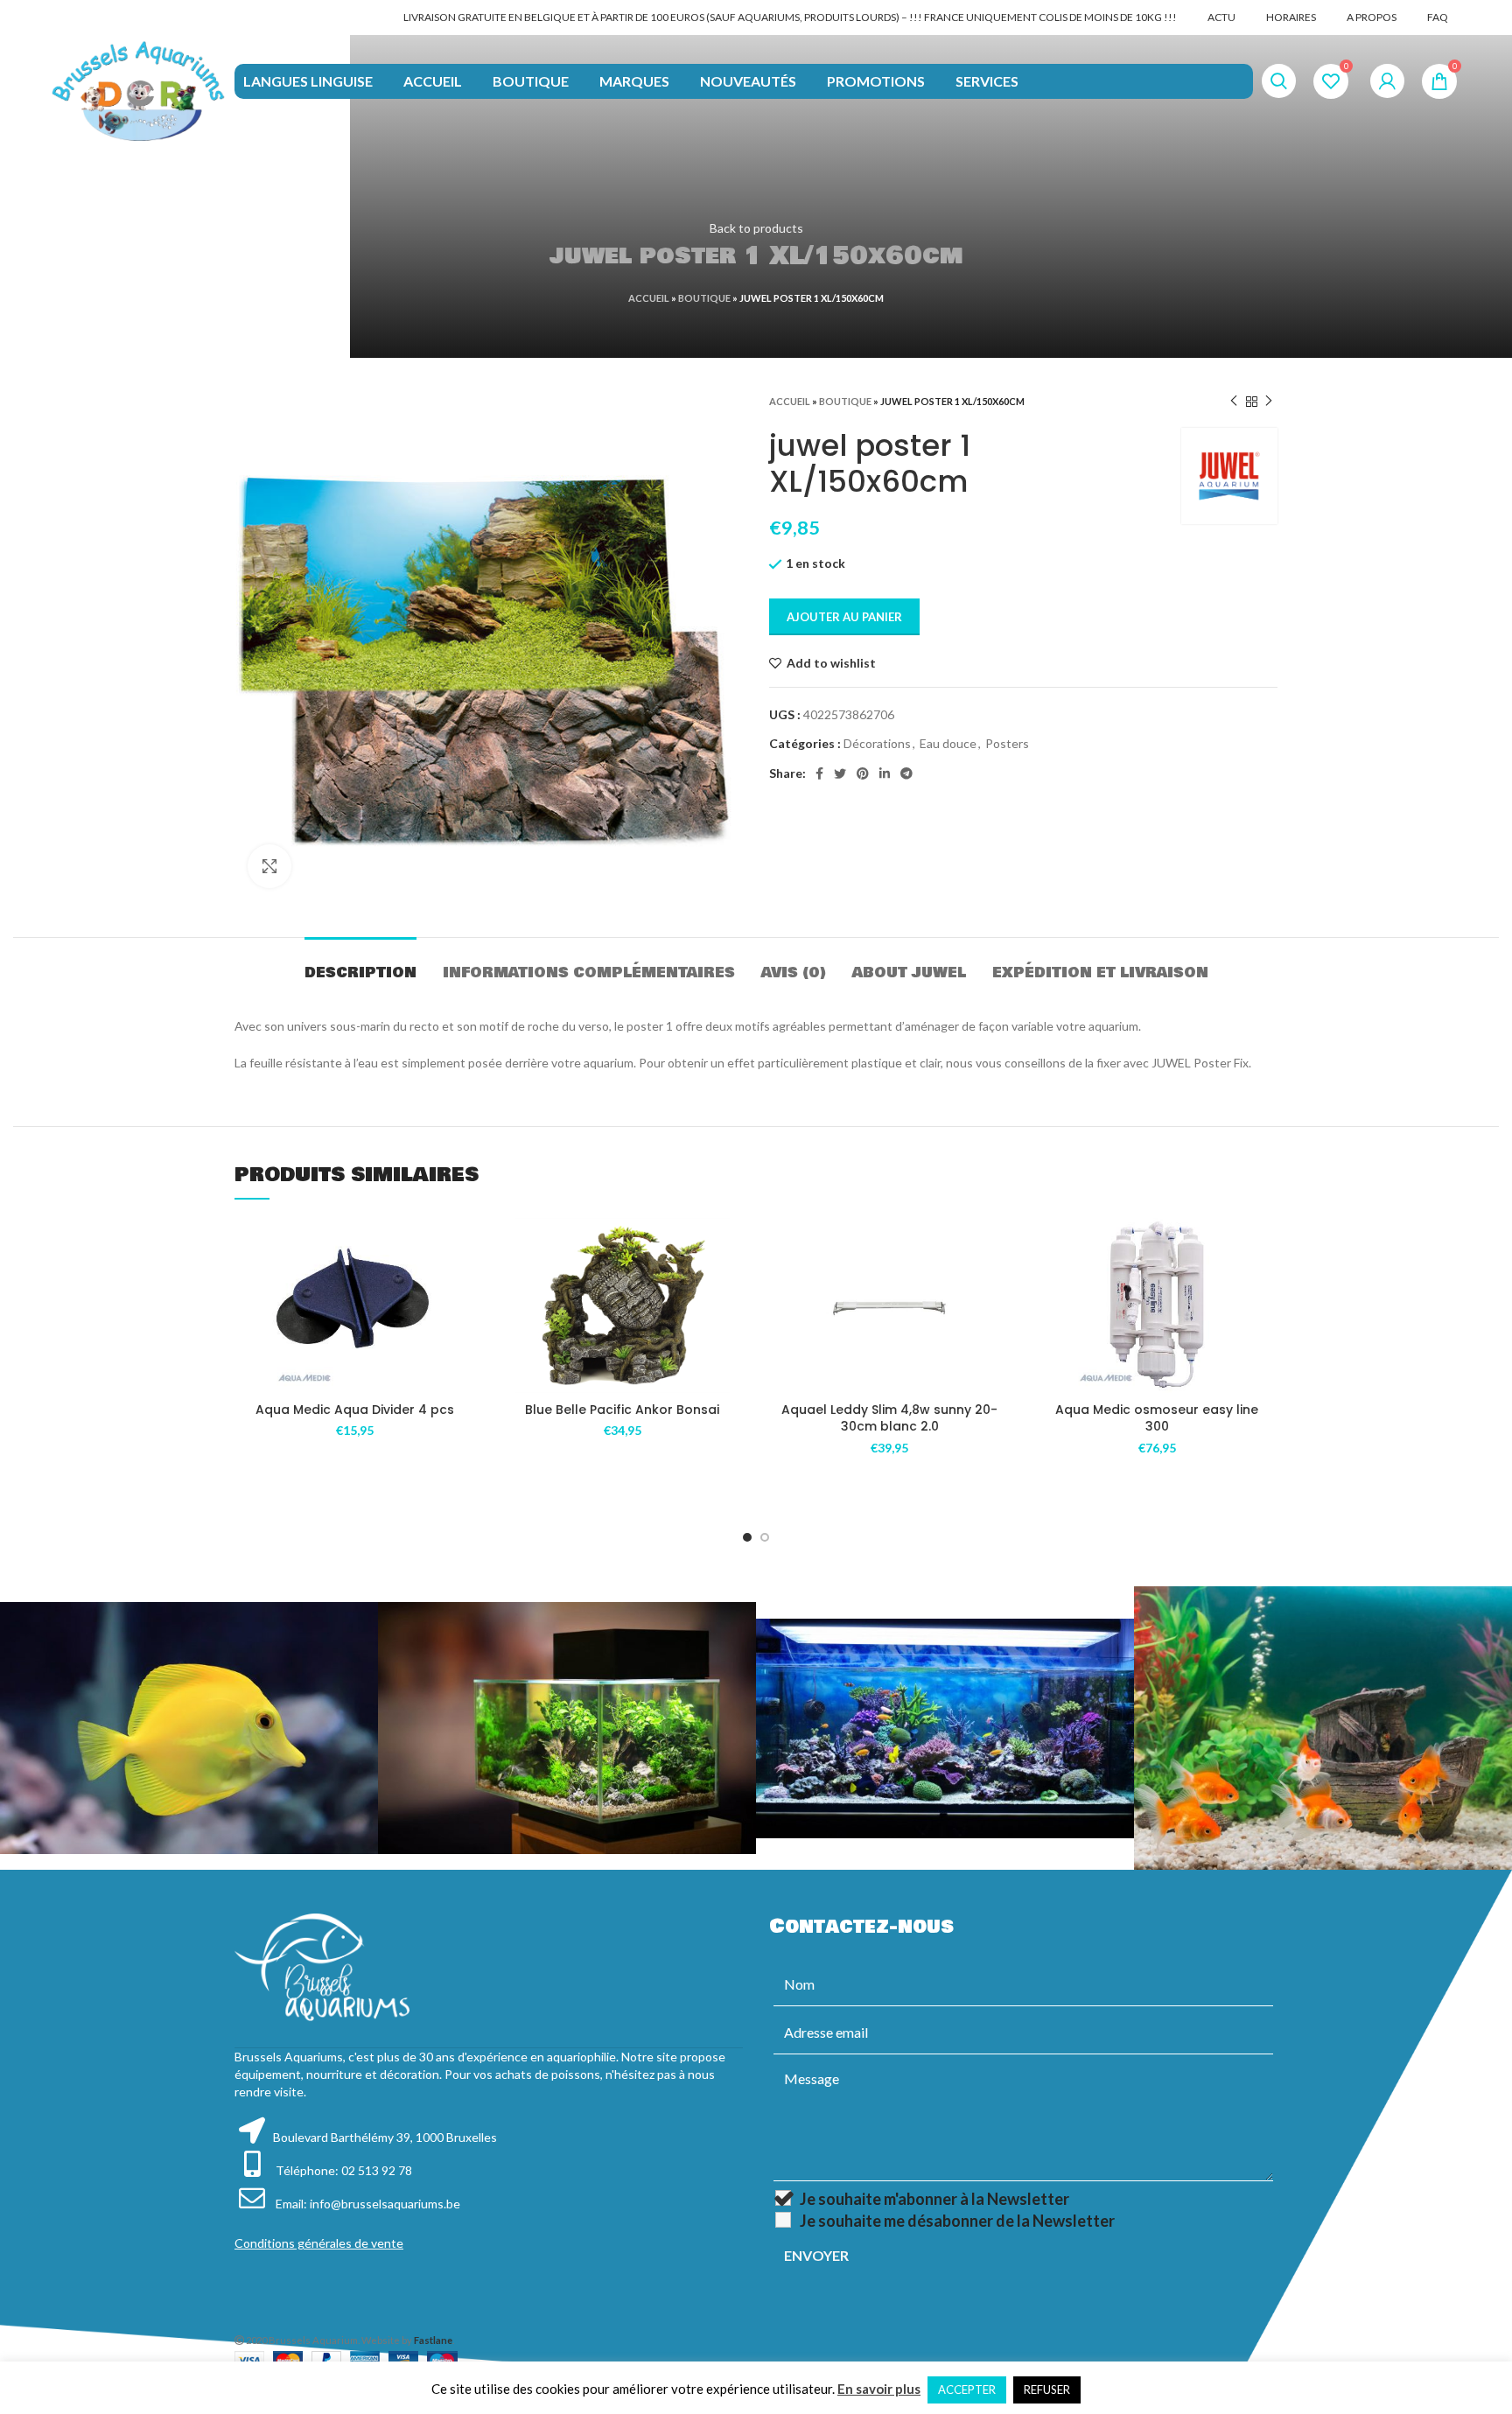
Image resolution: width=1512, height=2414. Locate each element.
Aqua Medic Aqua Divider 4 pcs (355, 1410)
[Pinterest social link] (863, 773)
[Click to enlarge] (269, 866)
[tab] (360, 964)
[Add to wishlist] (463, 1246)
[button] (463, 1286)
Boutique (704, 298)
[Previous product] (1234, 402)
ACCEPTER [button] (967, 2390)
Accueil (649, 298)
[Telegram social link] (906, 773)
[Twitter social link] (840, 773)
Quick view (463, 1325)
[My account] (1387, 81)
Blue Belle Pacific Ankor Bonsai (622, 1410)
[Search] (1279, 81)
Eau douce (948, 743)
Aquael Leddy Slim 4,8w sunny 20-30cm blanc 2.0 (889, 1418)
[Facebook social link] (819, 773)
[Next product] (1269, 402)
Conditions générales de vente (319, 2243)
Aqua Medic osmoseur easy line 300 (1157, 1418)
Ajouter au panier (844, 617)
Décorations (877, 743)
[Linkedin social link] (885, 773)
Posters (1007, 743)
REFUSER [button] (1047, 2390)
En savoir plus (879, 2389)
